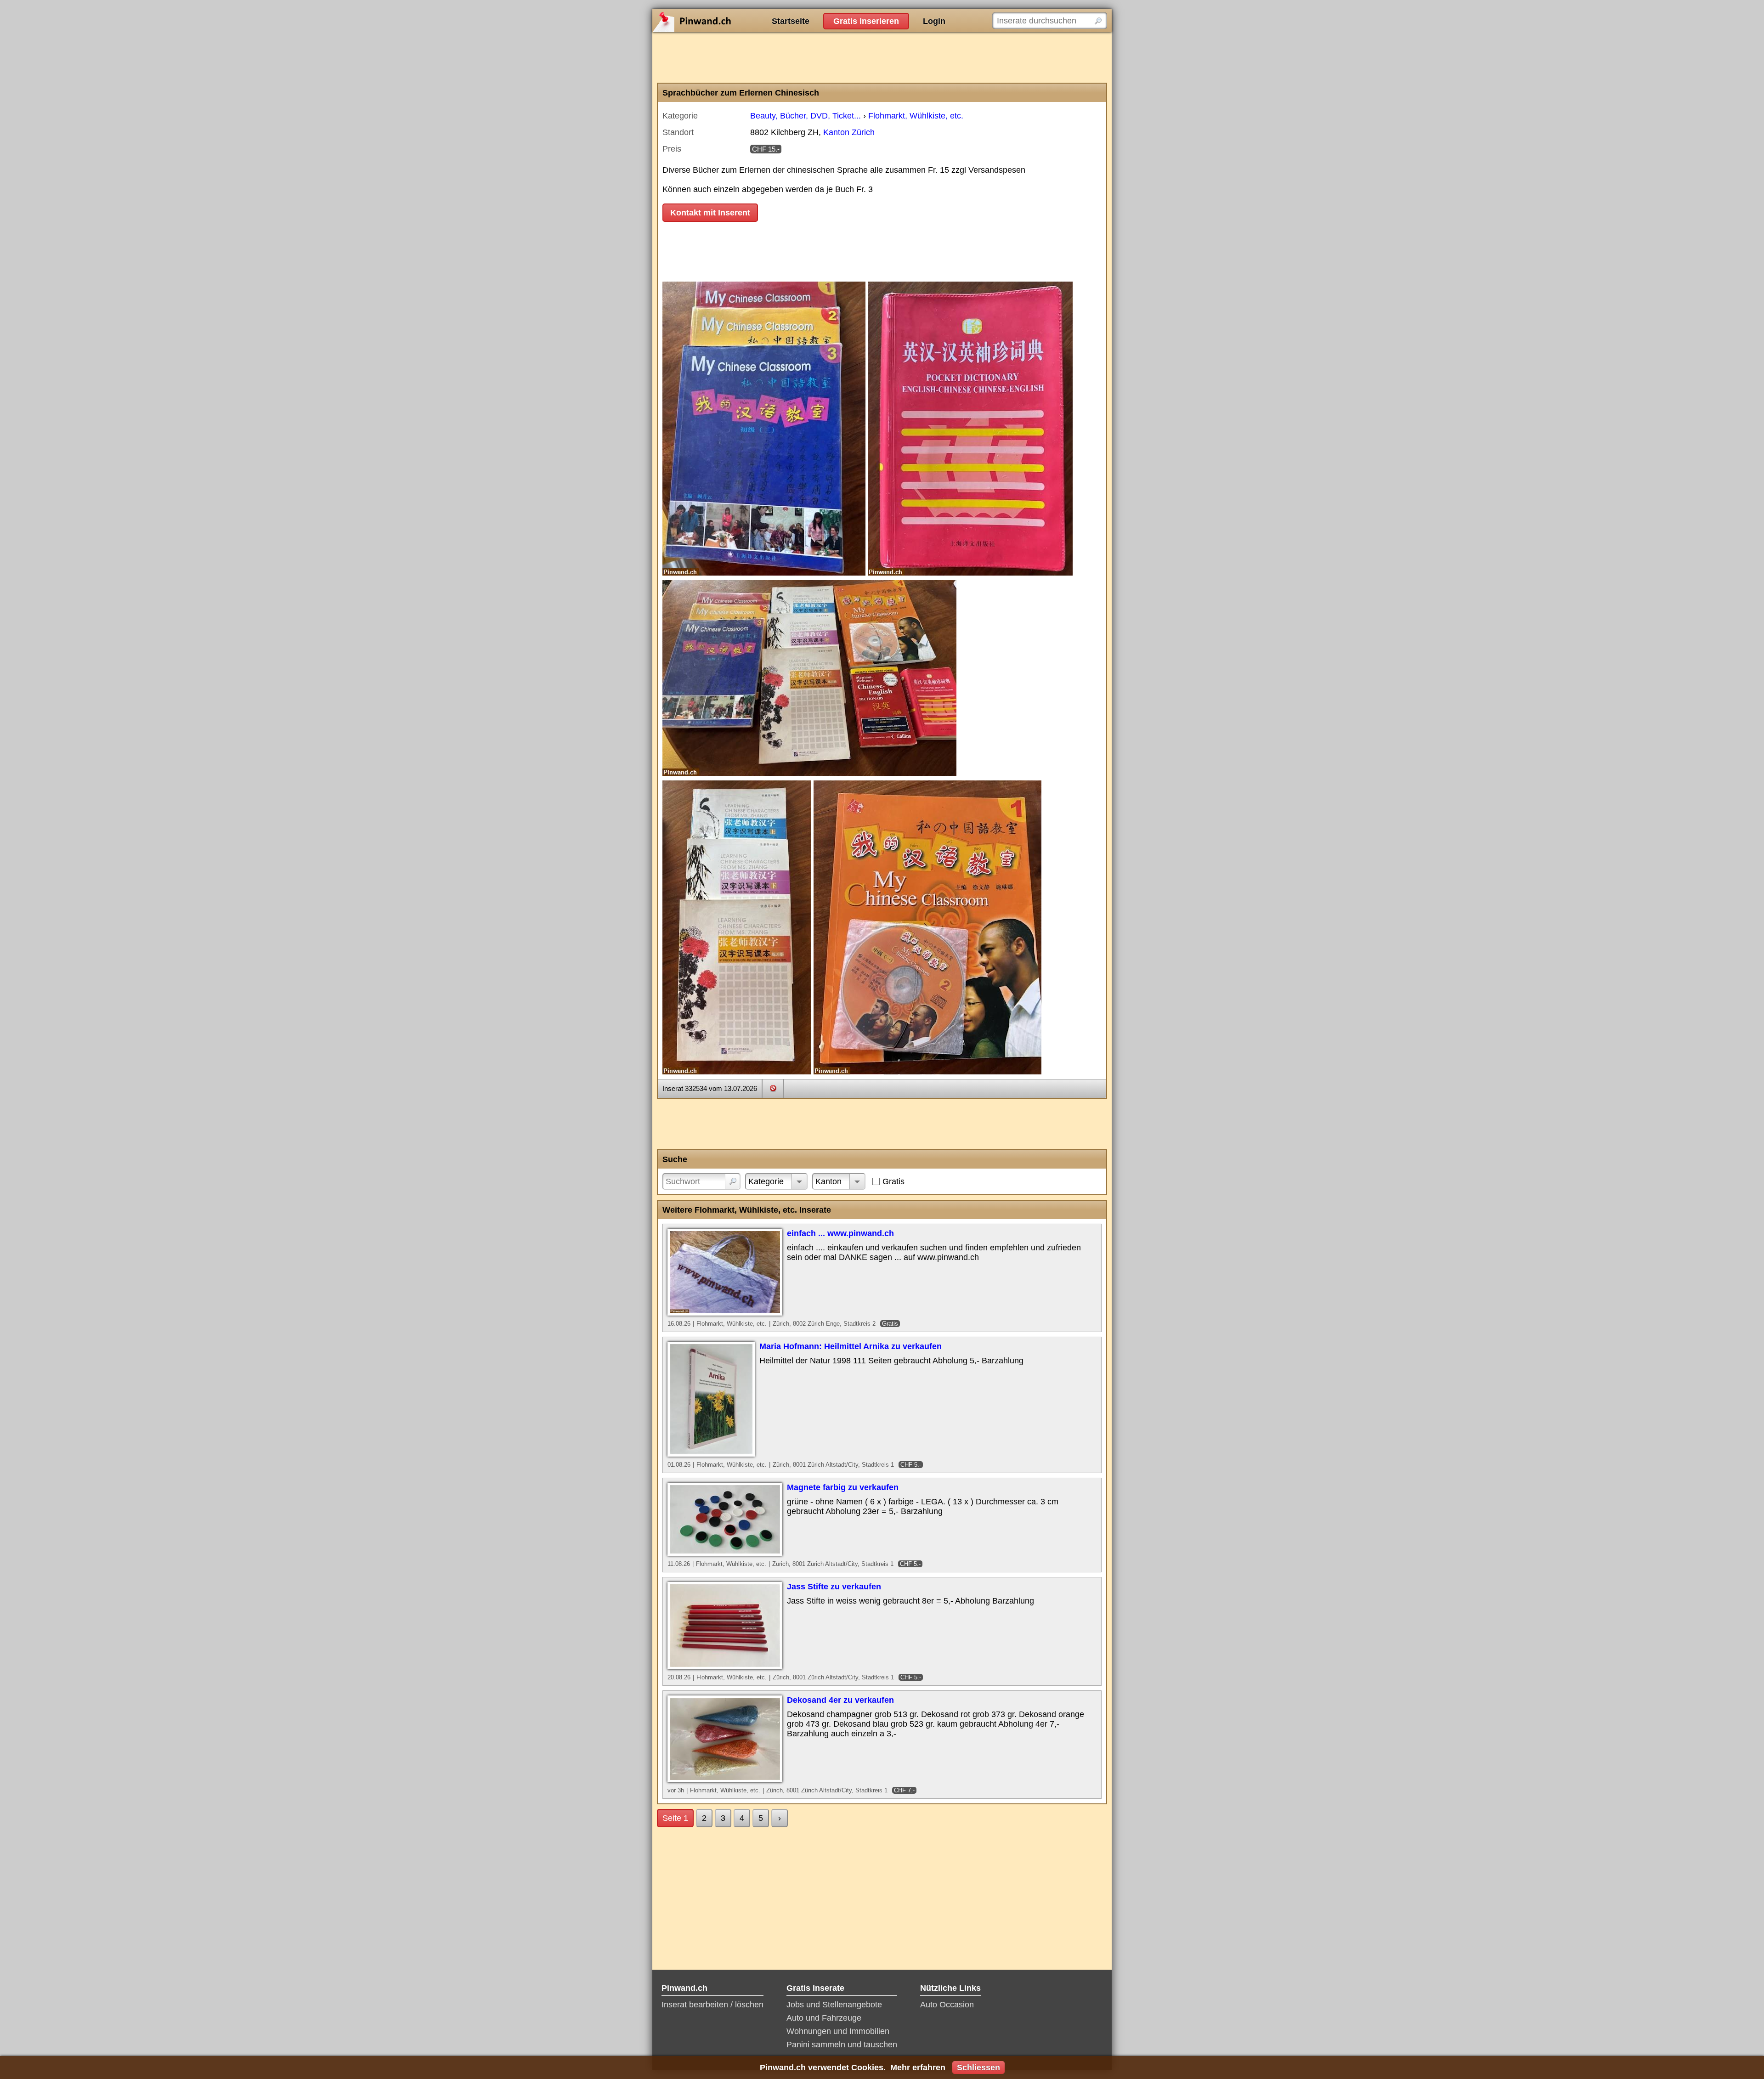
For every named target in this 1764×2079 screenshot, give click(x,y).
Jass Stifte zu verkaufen (834, 1587)
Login (934, 21)
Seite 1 (675, 1818)
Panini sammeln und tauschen (842, 2045)
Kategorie (766, 1181)
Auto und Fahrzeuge (824, 2018)
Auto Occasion (947, 2005)
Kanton (828, 1181)
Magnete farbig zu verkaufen (843, 1487)
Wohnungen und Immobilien (838, 2031)
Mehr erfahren (918, 2068)
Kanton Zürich (849, 132)
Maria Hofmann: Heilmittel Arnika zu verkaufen (851, 1346)
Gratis (893, 1181)
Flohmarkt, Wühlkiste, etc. (916, 116)
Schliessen (978, 2068)
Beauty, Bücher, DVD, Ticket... (806, 116)
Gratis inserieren (866, 21)
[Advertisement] (882, 57)
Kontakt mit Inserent (710, 213)
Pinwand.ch (721, 21)
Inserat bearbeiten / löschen (712, 2005)
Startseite (791, 21)
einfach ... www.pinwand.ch (840, 1233)
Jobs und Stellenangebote (834, 2005)
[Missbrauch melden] (773, 1088)
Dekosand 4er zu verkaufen (840, 1700)
